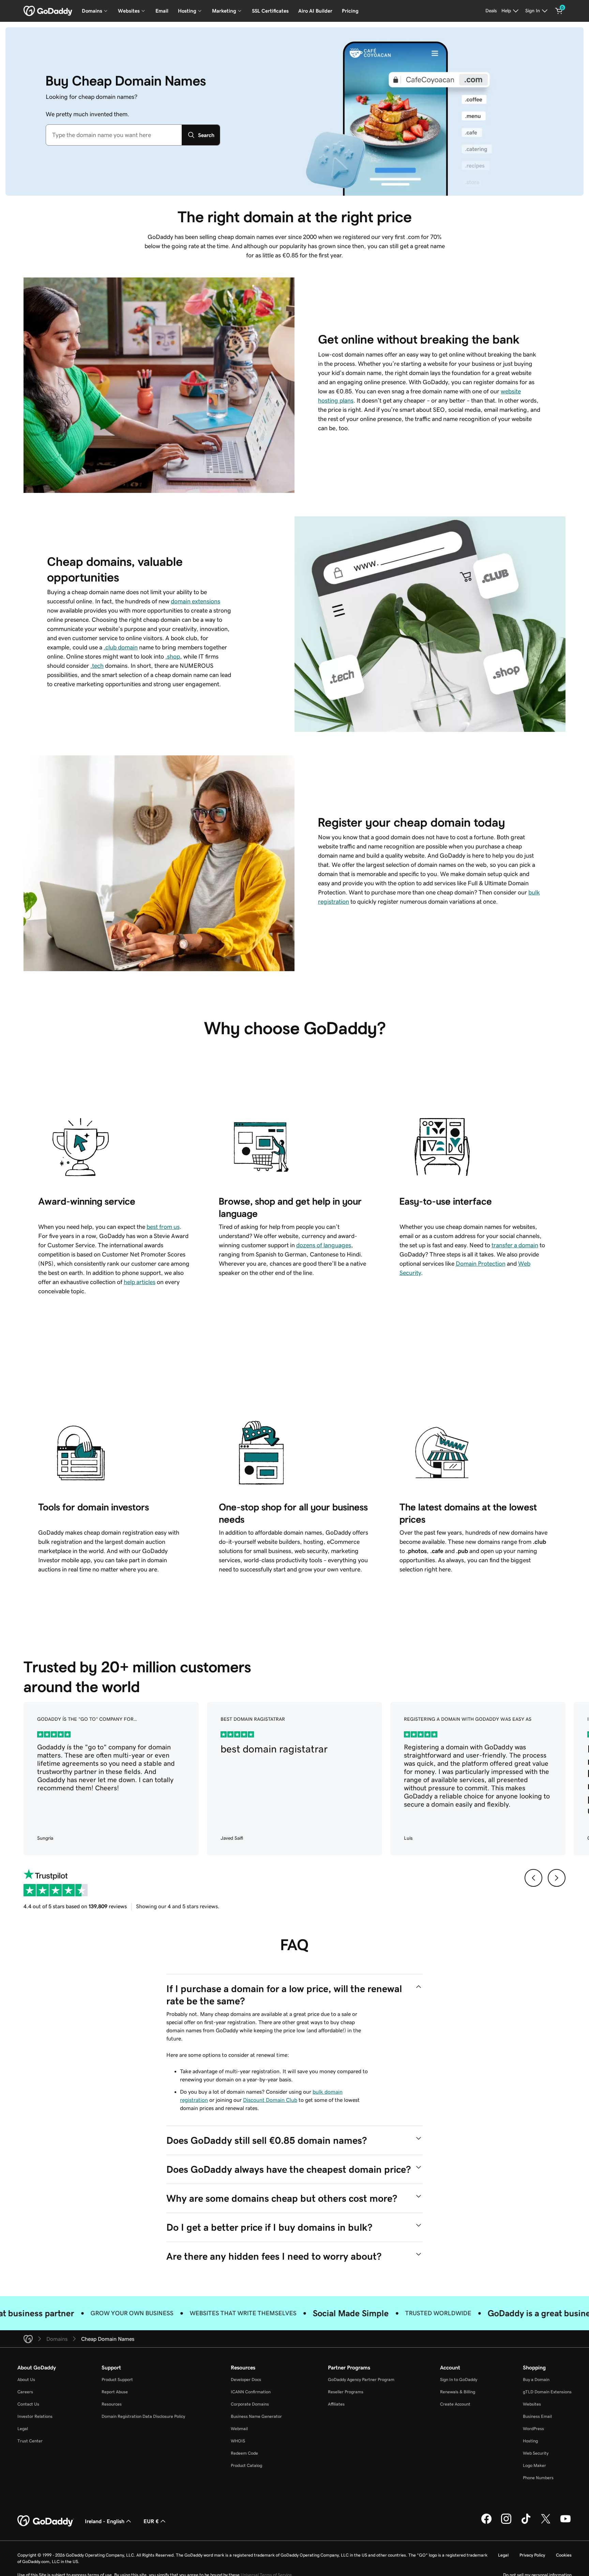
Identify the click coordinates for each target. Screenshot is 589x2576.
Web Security (536, 2453)
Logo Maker (534, 2465)
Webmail (239, 2429)
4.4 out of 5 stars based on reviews (75, 1906)
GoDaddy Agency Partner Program (361, 2379)
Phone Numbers (538, 2478)
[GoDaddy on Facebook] (486, 2523)
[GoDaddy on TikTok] (526, 2523)
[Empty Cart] (559, 11)
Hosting (530, 2441)
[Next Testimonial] (557, 1878)
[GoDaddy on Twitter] (546, 2523)
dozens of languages (324, 1245)
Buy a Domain (536, 2379)
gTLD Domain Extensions (547, 2392)
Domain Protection (481, 1264)
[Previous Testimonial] (533, 1878)
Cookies (564, 2555)
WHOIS (238, 2441)
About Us (26, 2379)
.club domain (121, 647)
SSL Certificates (270, 11)
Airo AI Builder (315, 11)
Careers (25, 2392)
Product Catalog (246, 2465)
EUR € (151, 2521)
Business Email (537, 2416)
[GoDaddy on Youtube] (565, 2523)
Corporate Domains (250, 2404)
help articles (140, 1282)
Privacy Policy (532, 2555)
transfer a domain (515, 1245)
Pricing (350, 11)
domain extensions (195, 601)
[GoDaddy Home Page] (46, 2521)
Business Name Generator (256, 2416)
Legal (23, 2429)
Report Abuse (115, 2392)
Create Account (455, 2404)
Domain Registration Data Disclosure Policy (143, 2416)
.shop (173, 657)
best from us (163, 1227)
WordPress (533, 2429)
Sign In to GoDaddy (459, 2379)
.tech (97, 666)
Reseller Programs (346, 2392)
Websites (532, 2404)
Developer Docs (246, 2379)
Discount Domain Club (270, 2100)
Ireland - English (105, 2521)
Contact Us (28, 2404)
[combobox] (114, 135)
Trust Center (30, 2441)
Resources (112, 2404)
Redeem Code (244, 2453)
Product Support (117, 2379)
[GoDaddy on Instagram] (506, 2523)
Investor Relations (35, 2416)
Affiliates (336, 2404)
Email (162, 11)
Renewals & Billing (458, 2392)
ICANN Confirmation (251, 2392)
